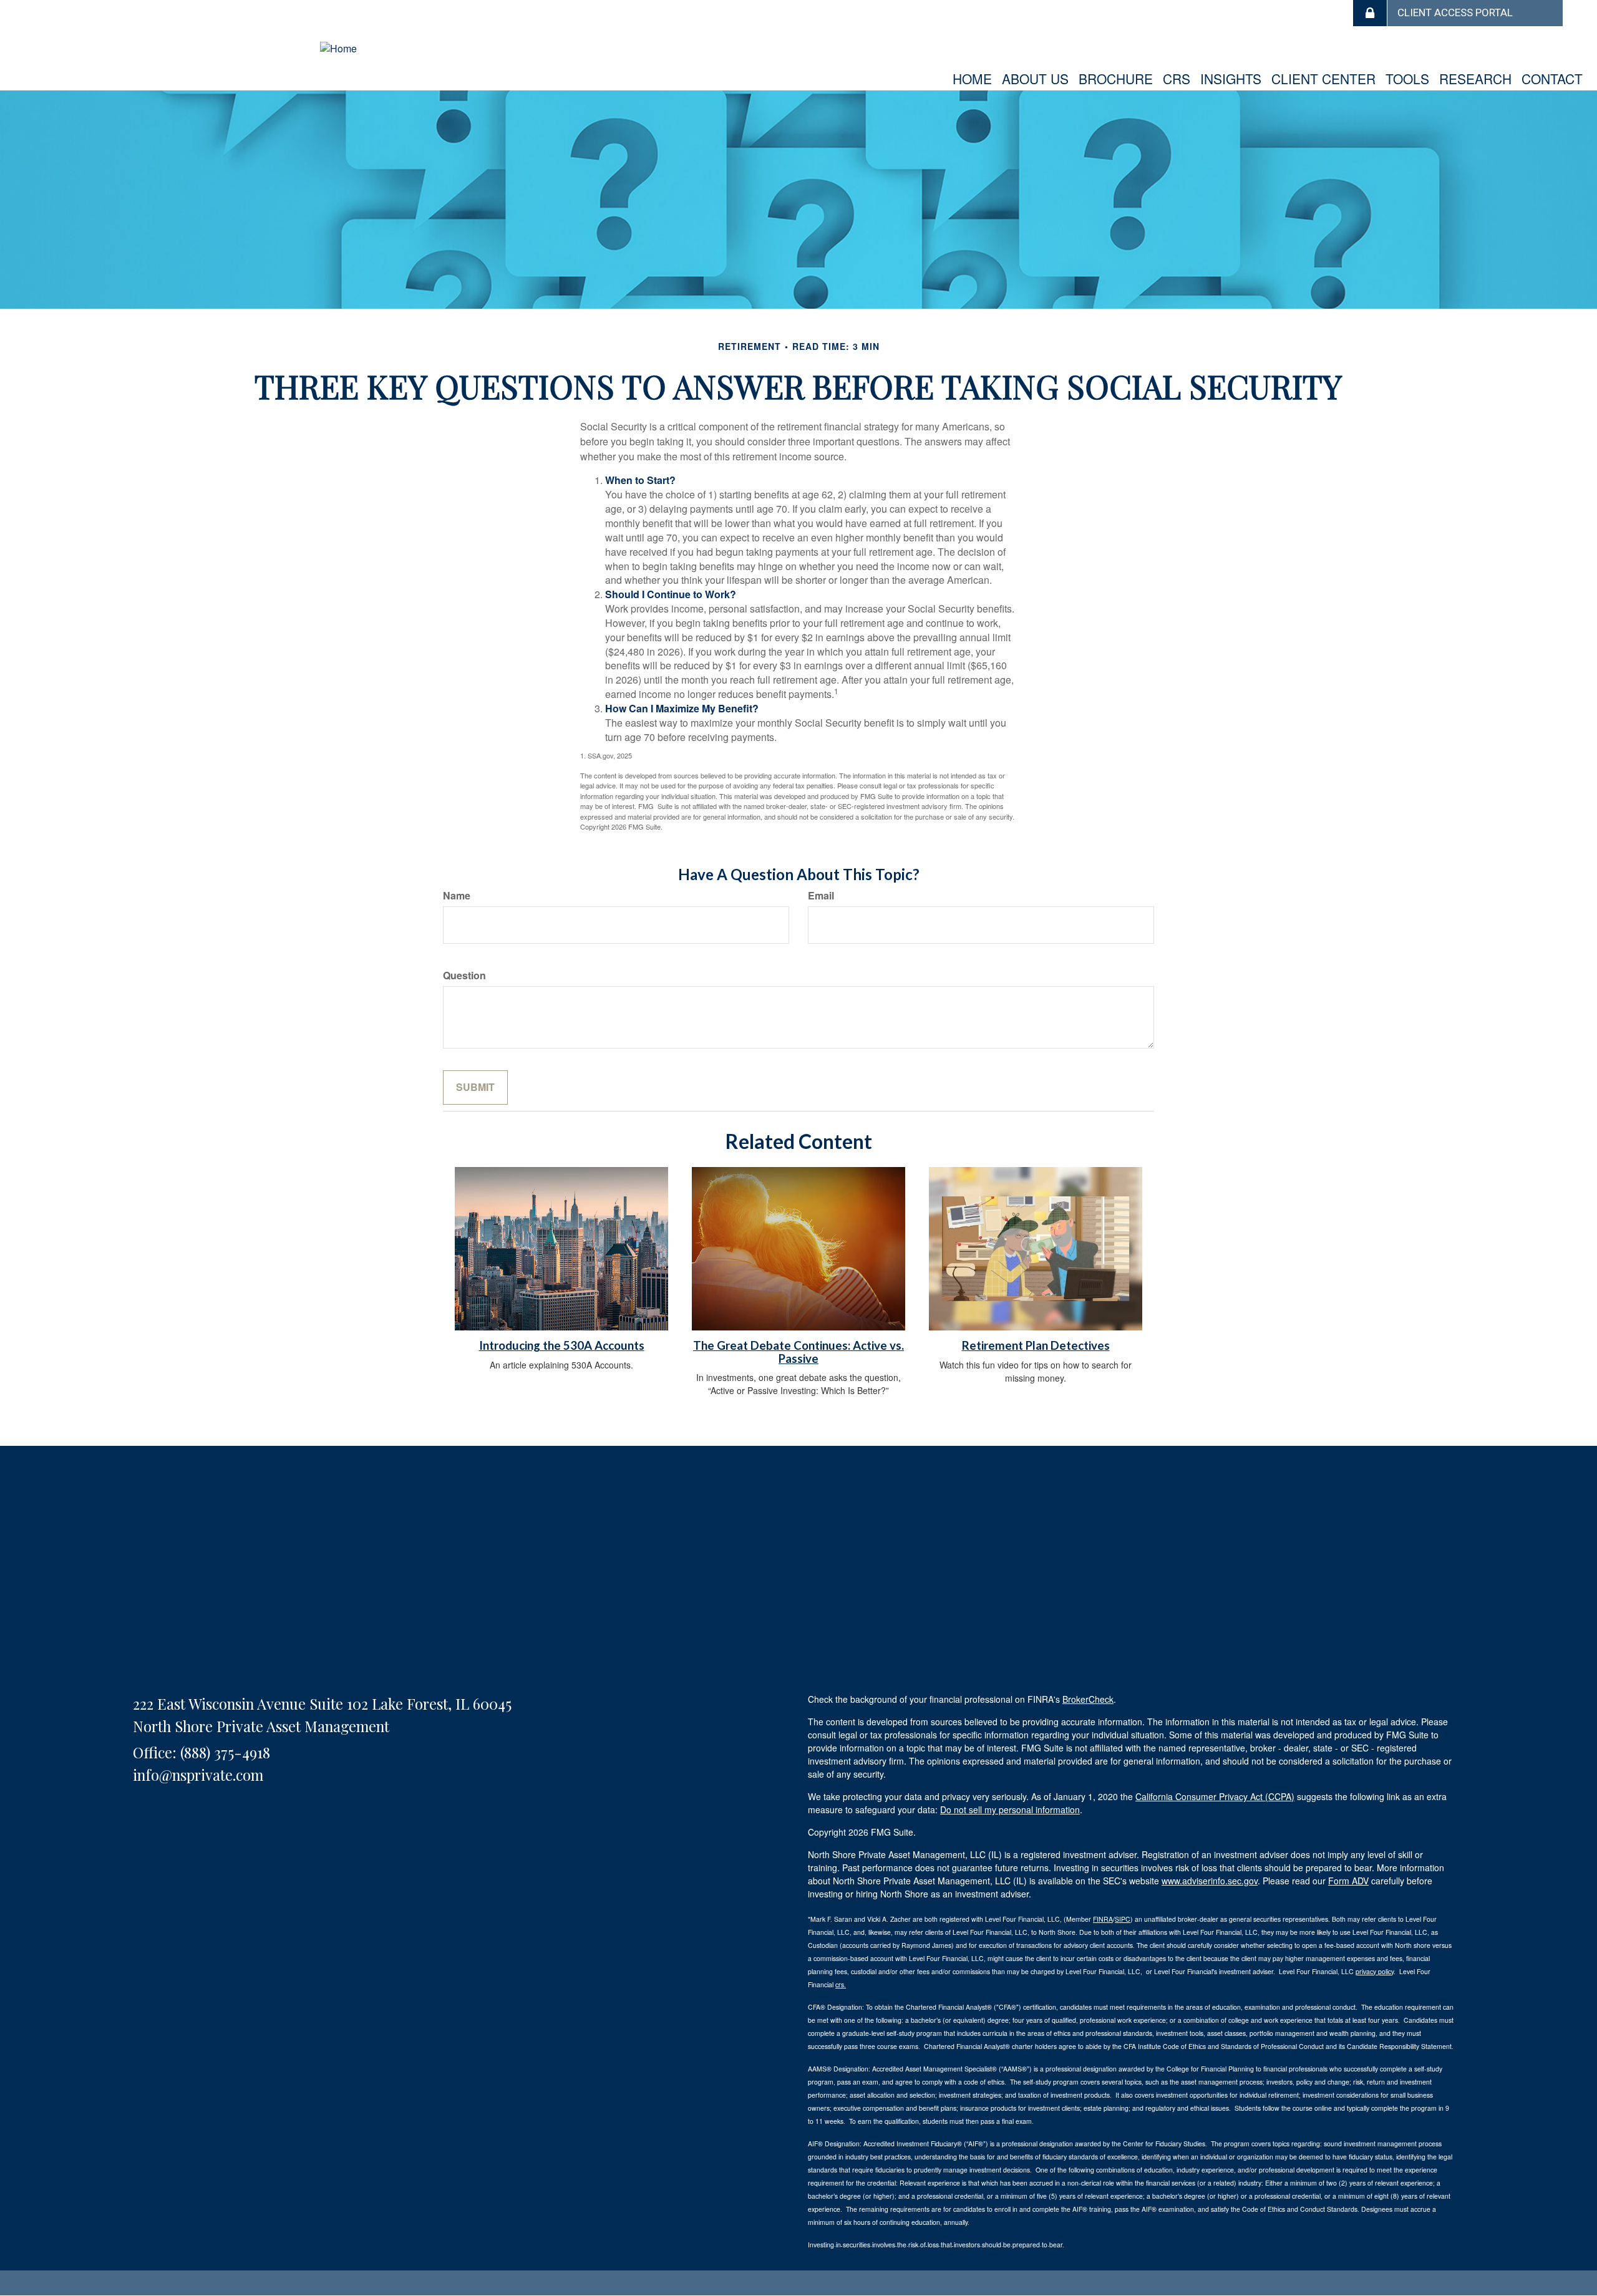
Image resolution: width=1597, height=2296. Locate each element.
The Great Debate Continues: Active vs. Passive (798, 1352)
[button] (1035, 79)
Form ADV (1348, 1881)
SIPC (1123, 1919)
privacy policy (1375, 1971)
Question (464, 976)
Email (821, 896)
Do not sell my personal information (1010, 1809)
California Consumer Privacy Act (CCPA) (1215, 1796)
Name (457, 896)
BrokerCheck (1088, 1699)
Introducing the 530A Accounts (562, 1345)
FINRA (1103, 1919)
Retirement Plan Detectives (1036, 1345)
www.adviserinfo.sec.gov (1210, 1881)
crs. (841, 1984)
